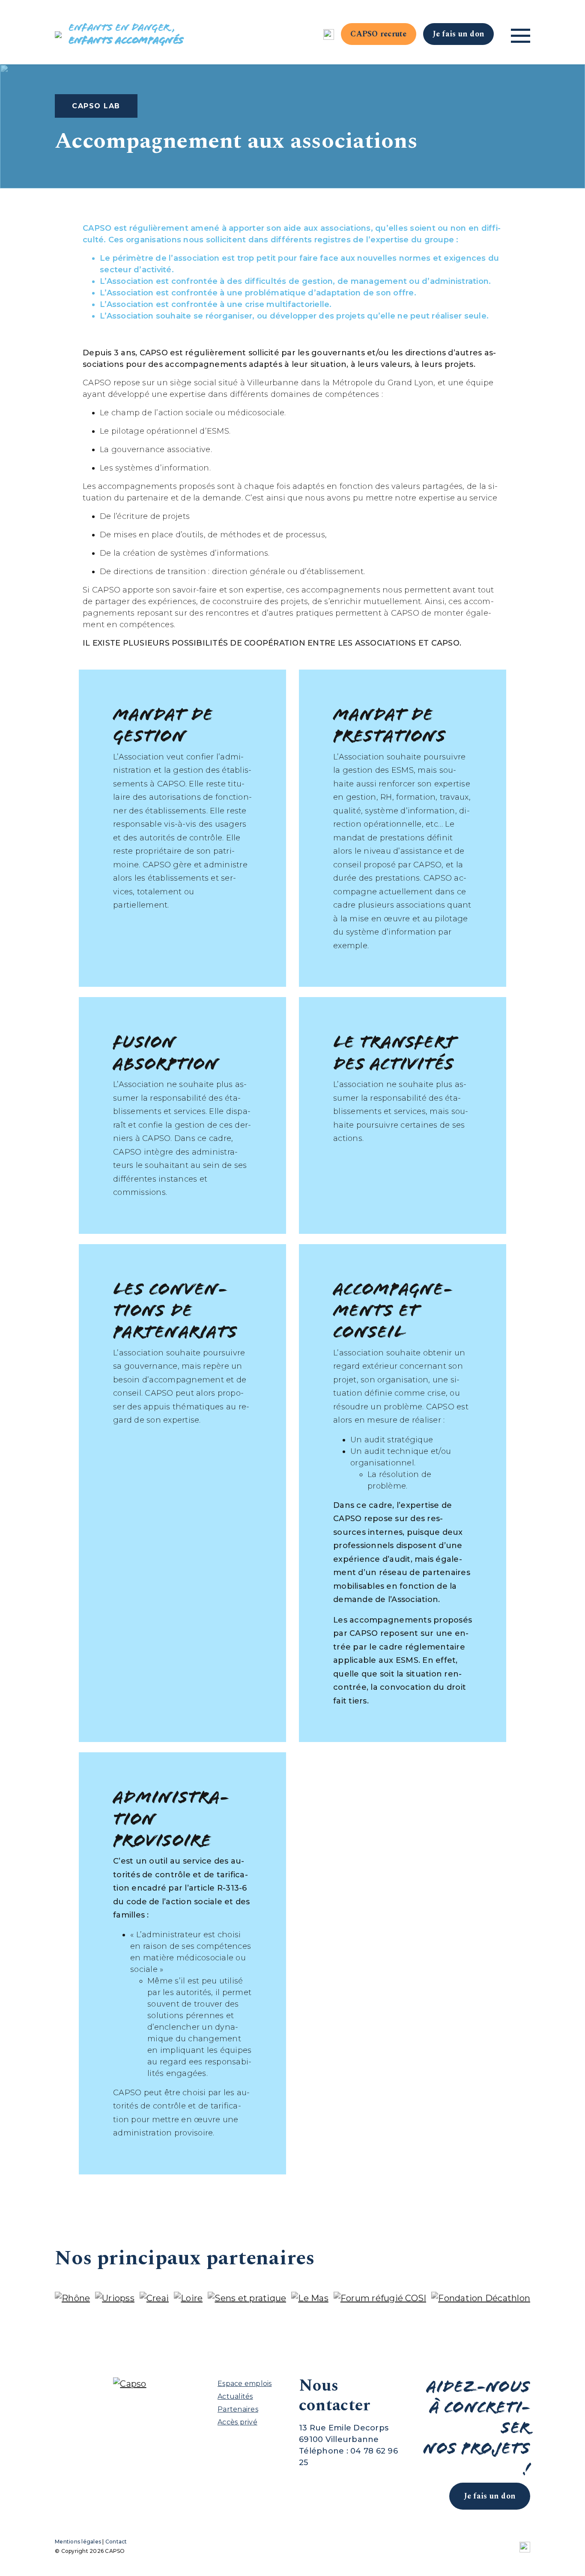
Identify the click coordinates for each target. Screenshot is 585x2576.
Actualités (235, 2396)
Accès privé (237, 2422)
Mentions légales (78, 2542)
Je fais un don (459, 34)
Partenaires (238, 2409)
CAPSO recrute (378, 34)
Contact (116, 2542)
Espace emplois (245, 2384)
